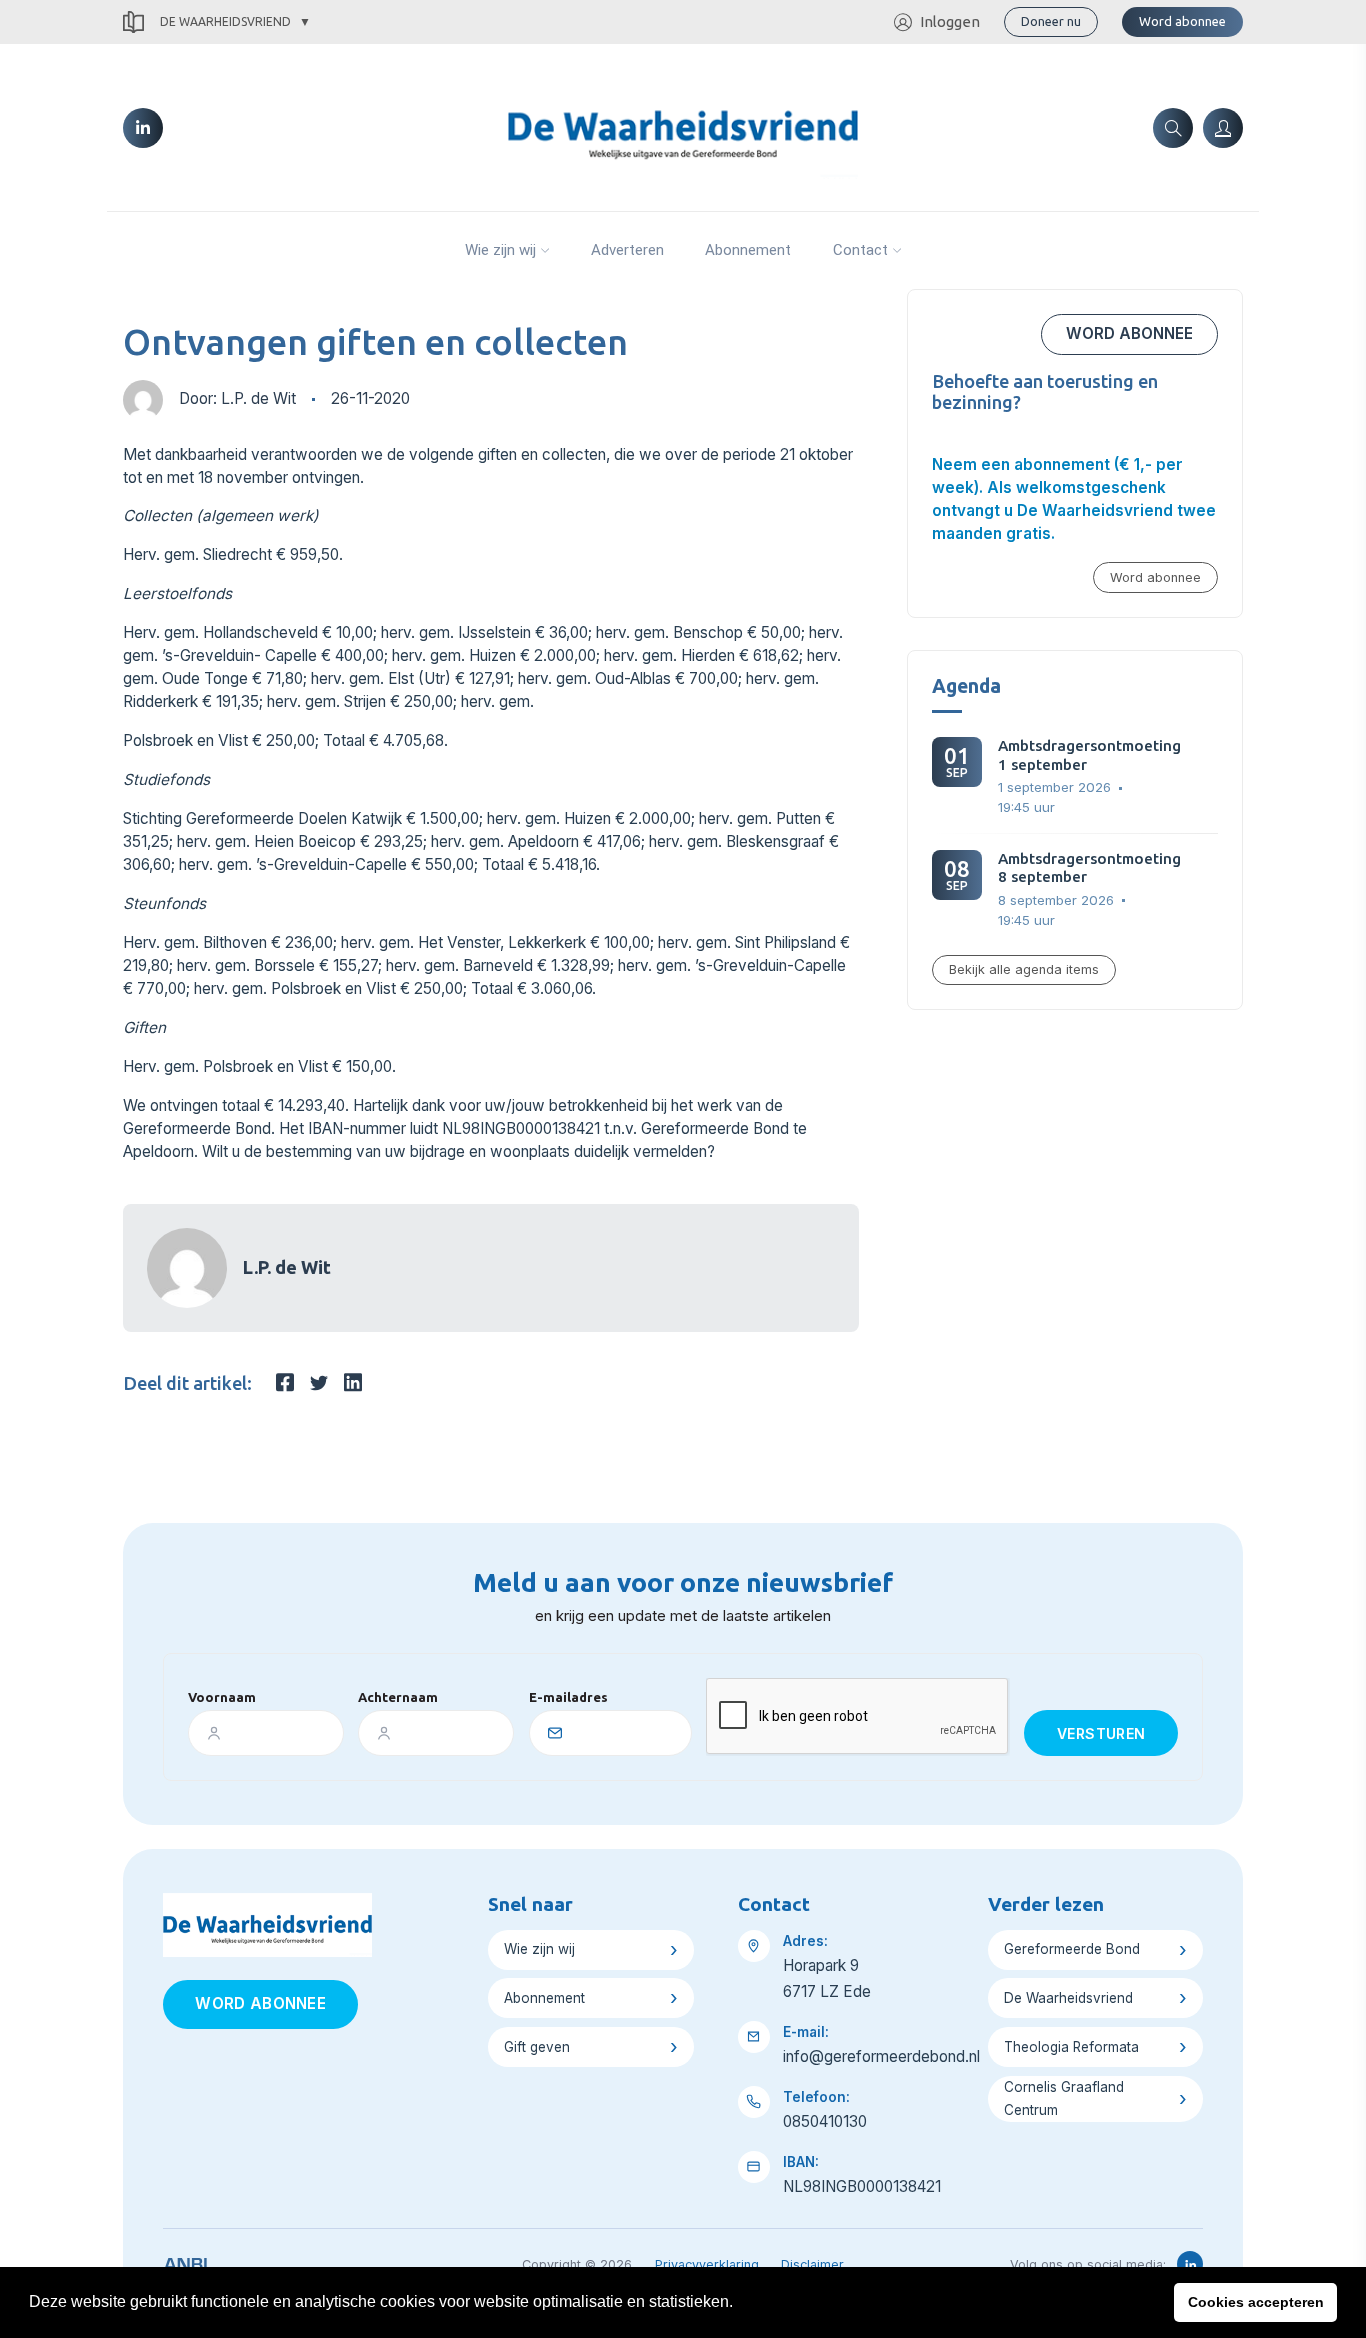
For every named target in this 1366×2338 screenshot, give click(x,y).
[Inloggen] (1223, 128)
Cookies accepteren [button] (1256, 2302)
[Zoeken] (1173, 128)
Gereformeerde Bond (1072, 1949)
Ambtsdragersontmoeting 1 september (1089, 754)
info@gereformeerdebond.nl (881, 2056)
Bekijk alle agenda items (1024, 969)
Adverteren (627, 250)
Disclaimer (812, 2264)
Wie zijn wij (500, 250)
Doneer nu (1051, 21)
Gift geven (537, 2047)
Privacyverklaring (707, 2264)
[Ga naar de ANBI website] (185, 2261)
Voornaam (222, 1697)
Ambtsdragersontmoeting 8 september (1089, 867)
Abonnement (748, 250)
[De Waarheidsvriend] (682, 126)
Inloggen (950, 21)
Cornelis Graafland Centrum (1064, 2098)
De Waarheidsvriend (225, 21)
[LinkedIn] (143, 128)
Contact (860, 250)
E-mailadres (568, 1697)
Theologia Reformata (1071, 2047)
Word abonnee (1182, 21)
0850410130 (825, 2121)
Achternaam (398, 1697)
